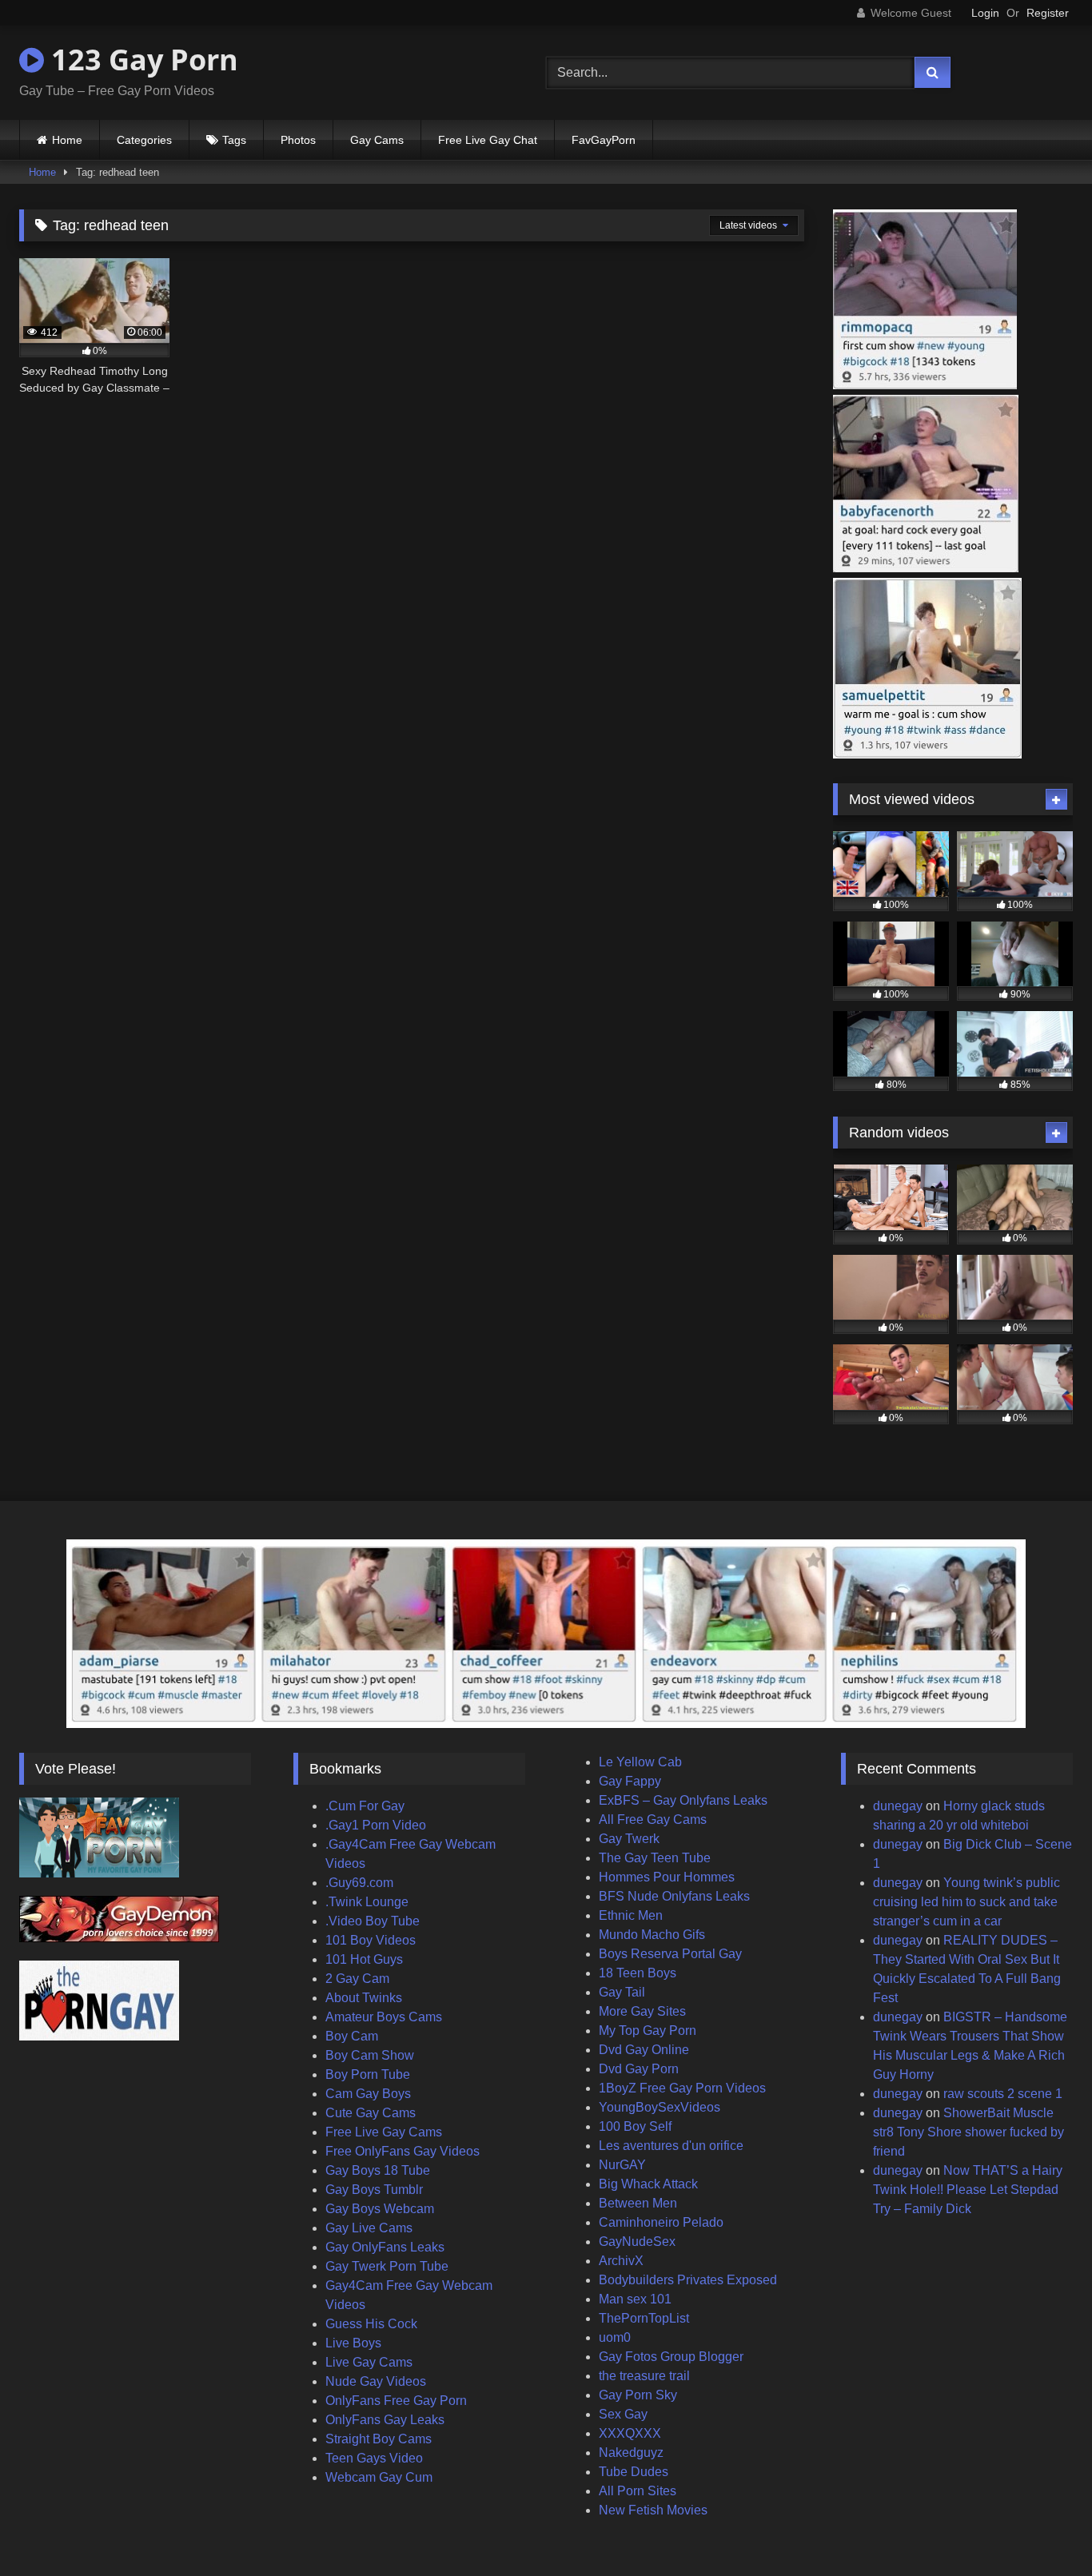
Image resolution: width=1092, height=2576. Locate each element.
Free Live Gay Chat (488, 140)
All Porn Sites (638, 2491)
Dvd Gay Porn (639, 2069)
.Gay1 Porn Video (376, 1825)
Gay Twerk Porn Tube (387, 2266)
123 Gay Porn (141, 60)
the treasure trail (644, 2376)
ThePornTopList (644, 2318)
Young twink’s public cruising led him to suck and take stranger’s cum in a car (966, 1902)
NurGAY (622, 2165)
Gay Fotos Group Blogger (671, 2357)
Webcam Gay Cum (379, 2477)
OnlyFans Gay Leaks (385, 2420)
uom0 (615, 2337)
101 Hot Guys (364, 1959)
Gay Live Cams (369, 2228)
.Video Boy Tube (373, 1921)
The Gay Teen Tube (655, 1858)
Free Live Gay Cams (384, 2132)
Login (985, 13)
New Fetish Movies (653, 2510)
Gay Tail (622, 1992)
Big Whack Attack (648, 2184)
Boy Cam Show (370, 2055)
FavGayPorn (604, 140)
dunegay (898, 1806)
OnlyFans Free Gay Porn (396, 2401)
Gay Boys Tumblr (374, 2190)
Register (1048, 13)
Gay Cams (377, 140)
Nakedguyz (631, 2453)
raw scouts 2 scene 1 (1003, 2094)
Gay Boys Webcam (380, 2209)
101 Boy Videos (371, 1940)
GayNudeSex (637, 2242)
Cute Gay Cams (371, 2113)
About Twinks (364, 1998)
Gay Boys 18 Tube (378, 2170)
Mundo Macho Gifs (652, 1935)
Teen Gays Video (374, 2458)
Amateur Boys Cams (384, 2017)
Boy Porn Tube (368, 2074)
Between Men (638, 2203)
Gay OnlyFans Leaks (385, 2247)
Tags (234, 140)
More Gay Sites (642, 2011)
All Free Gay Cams (653, 1820)
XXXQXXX (630, 2433)
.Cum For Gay (365, 1806)
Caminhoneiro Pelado (661, 2222)
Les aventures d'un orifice (671, 2146)
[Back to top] (1042, 2528)
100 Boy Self (635, 2126)
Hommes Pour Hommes (667, 1877)
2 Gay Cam (357, 1979)
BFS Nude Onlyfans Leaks (674, 1896)
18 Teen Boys (638, 1973)
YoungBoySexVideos (660, 2107)
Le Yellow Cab (640, 1762)
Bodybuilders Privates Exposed (688, 2280)
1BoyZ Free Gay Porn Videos (682, 2088)
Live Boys (353, 2343)
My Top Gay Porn (648, 2031)
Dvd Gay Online (644, 2050)
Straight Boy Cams (379, 2439)
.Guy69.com (359, 1883)
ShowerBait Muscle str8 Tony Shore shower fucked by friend (968, 2132)
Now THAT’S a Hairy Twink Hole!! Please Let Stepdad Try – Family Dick (968, 2190)
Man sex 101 (635, 2299)
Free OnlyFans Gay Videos (403, 2151)
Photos (298, 140)
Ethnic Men (631, 1915)
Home (67, 140)
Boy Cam (352, 2036)
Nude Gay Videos (376, 2381)
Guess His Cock (371, 2324)
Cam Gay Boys (368, 2094)
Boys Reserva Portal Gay (670, 1954)
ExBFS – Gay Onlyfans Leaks (683, 1800)
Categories (144, 140)
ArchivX (621, 2261)
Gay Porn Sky (638, 2395)
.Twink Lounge (367, 1902)
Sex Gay (623, 2414)
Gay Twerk (629, 1839)
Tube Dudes (634, 2472)
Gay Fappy (630, 1781)
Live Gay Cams (369, 2362)
